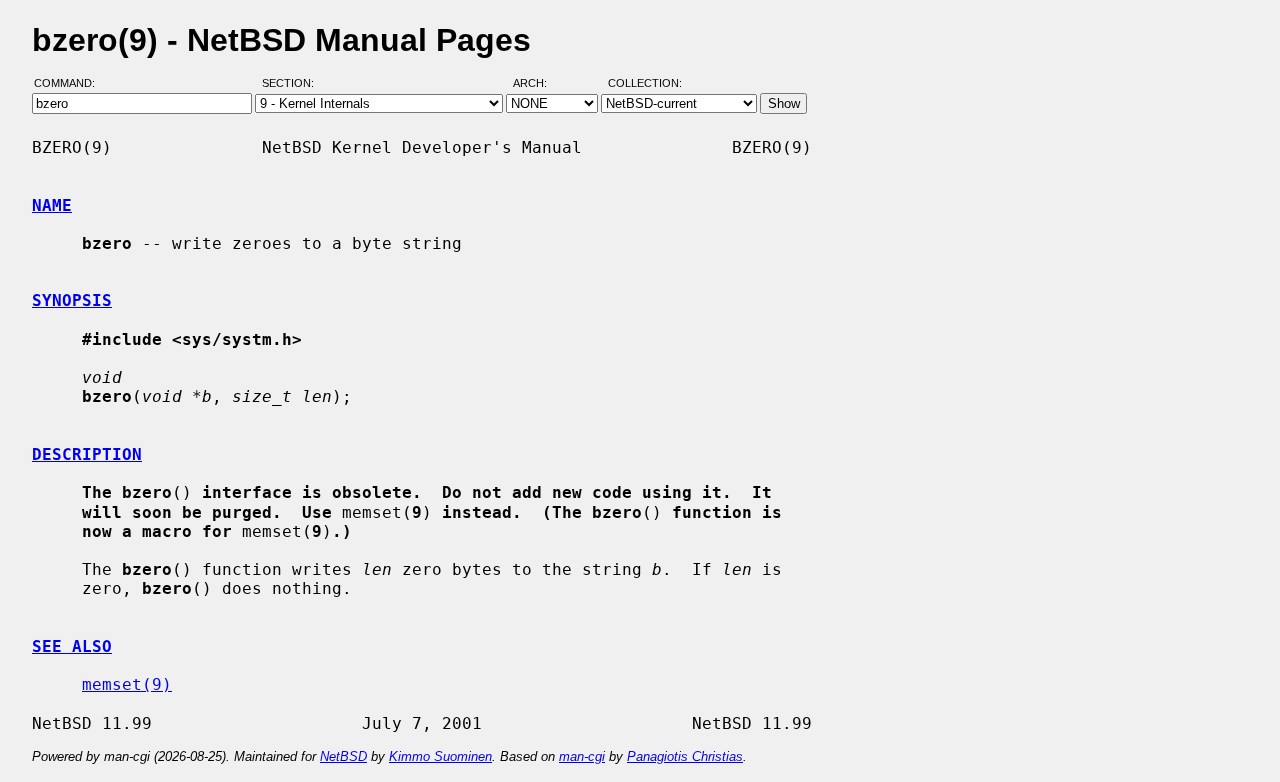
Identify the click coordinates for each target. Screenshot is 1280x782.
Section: (292, 83)
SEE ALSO (72, 646)
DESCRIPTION (87, 454)
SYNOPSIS (72, 300)
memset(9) (127, 684)
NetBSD (343, 756)
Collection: (645, 83)
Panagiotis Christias (685, 756)
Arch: (539, 83)
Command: (70, 83)
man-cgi (582, 756)
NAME (52, 205)
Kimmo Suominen (440, 756)
